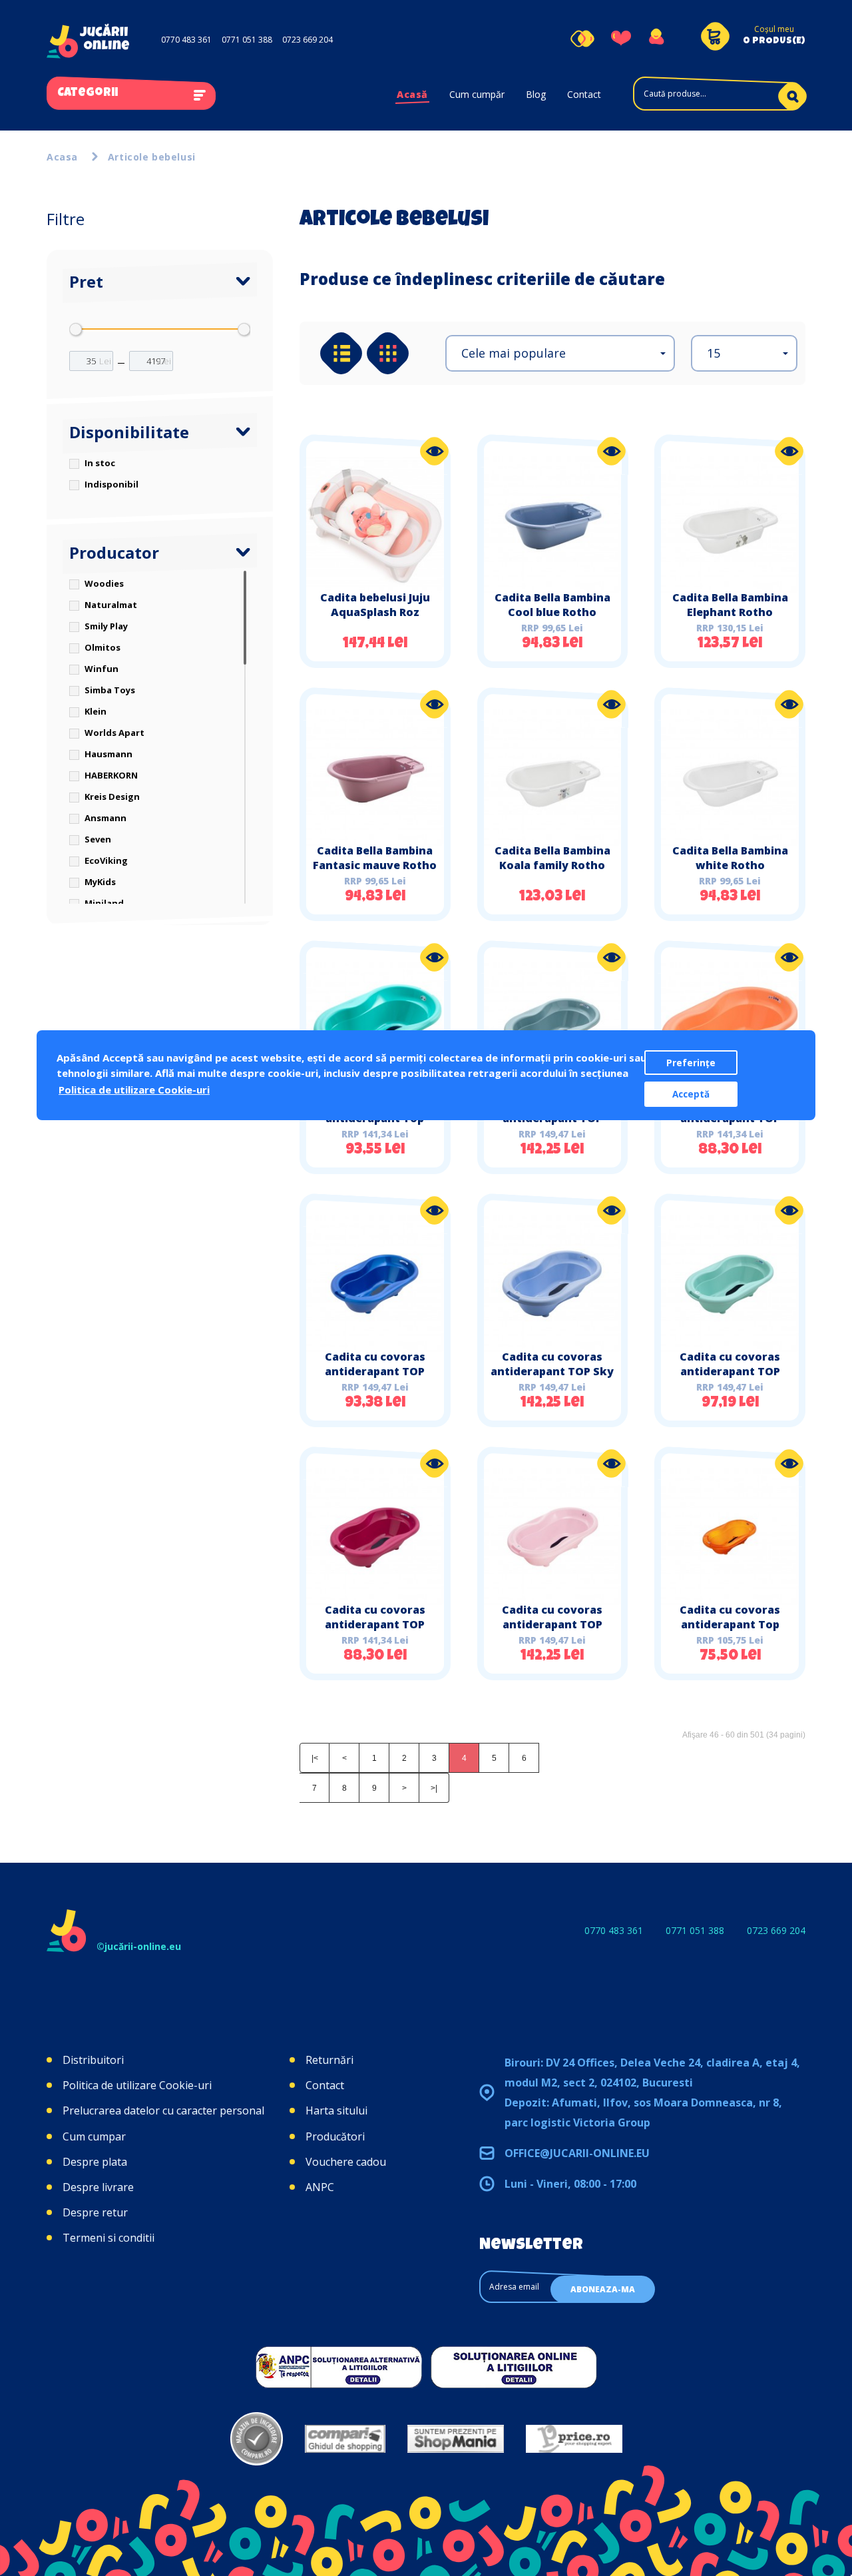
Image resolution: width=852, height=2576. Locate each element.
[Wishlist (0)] (621, 39)
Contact (584, 94)
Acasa (62, 157)
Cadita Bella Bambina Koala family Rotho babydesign (552, 865)
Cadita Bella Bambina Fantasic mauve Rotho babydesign (375, 865)
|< (315, 1758)
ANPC (320, 2187)
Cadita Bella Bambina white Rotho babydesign (730, 865)
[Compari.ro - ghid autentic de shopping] (257, 2439)
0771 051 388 (247, 40)
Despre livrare (98, 2187)
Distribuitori (93, 2060)
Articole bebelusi (152, 157)
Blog (536, 94)
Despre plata (95, 2162)
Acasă (412, 94)
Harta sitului (336, 2110)
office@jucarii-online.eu (577, 2153)
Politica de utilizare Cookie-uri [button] (134, 1090)
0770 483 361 (186, 40)
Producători (335, 2136)
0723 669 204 (308, 40)
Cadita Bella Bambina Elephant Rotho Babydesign (730, 612)
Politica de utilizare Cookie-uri (137, 2085)
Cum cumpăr (477, 94)
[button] (560, 353)
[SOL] (514, 2367)
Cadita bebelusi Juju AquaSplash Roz (375, 605)
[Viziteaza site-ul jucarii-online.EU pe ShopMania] (456, 2439)
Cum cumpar (94, 2136)
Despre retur (95, 2212)
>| (434, 1788)
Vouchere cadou (346, 2162)
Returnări (329, 2060)
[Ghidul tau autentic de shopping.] (345, 2439)
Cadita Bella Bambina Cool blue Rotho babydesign (552, 612)
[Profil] (656, 39)
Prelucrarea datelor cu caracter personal (163, 2110)
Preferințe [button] (691, 1063)
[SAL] (339, 2367)
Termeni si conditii (108, 2238)
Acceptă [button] (691, 1094)
